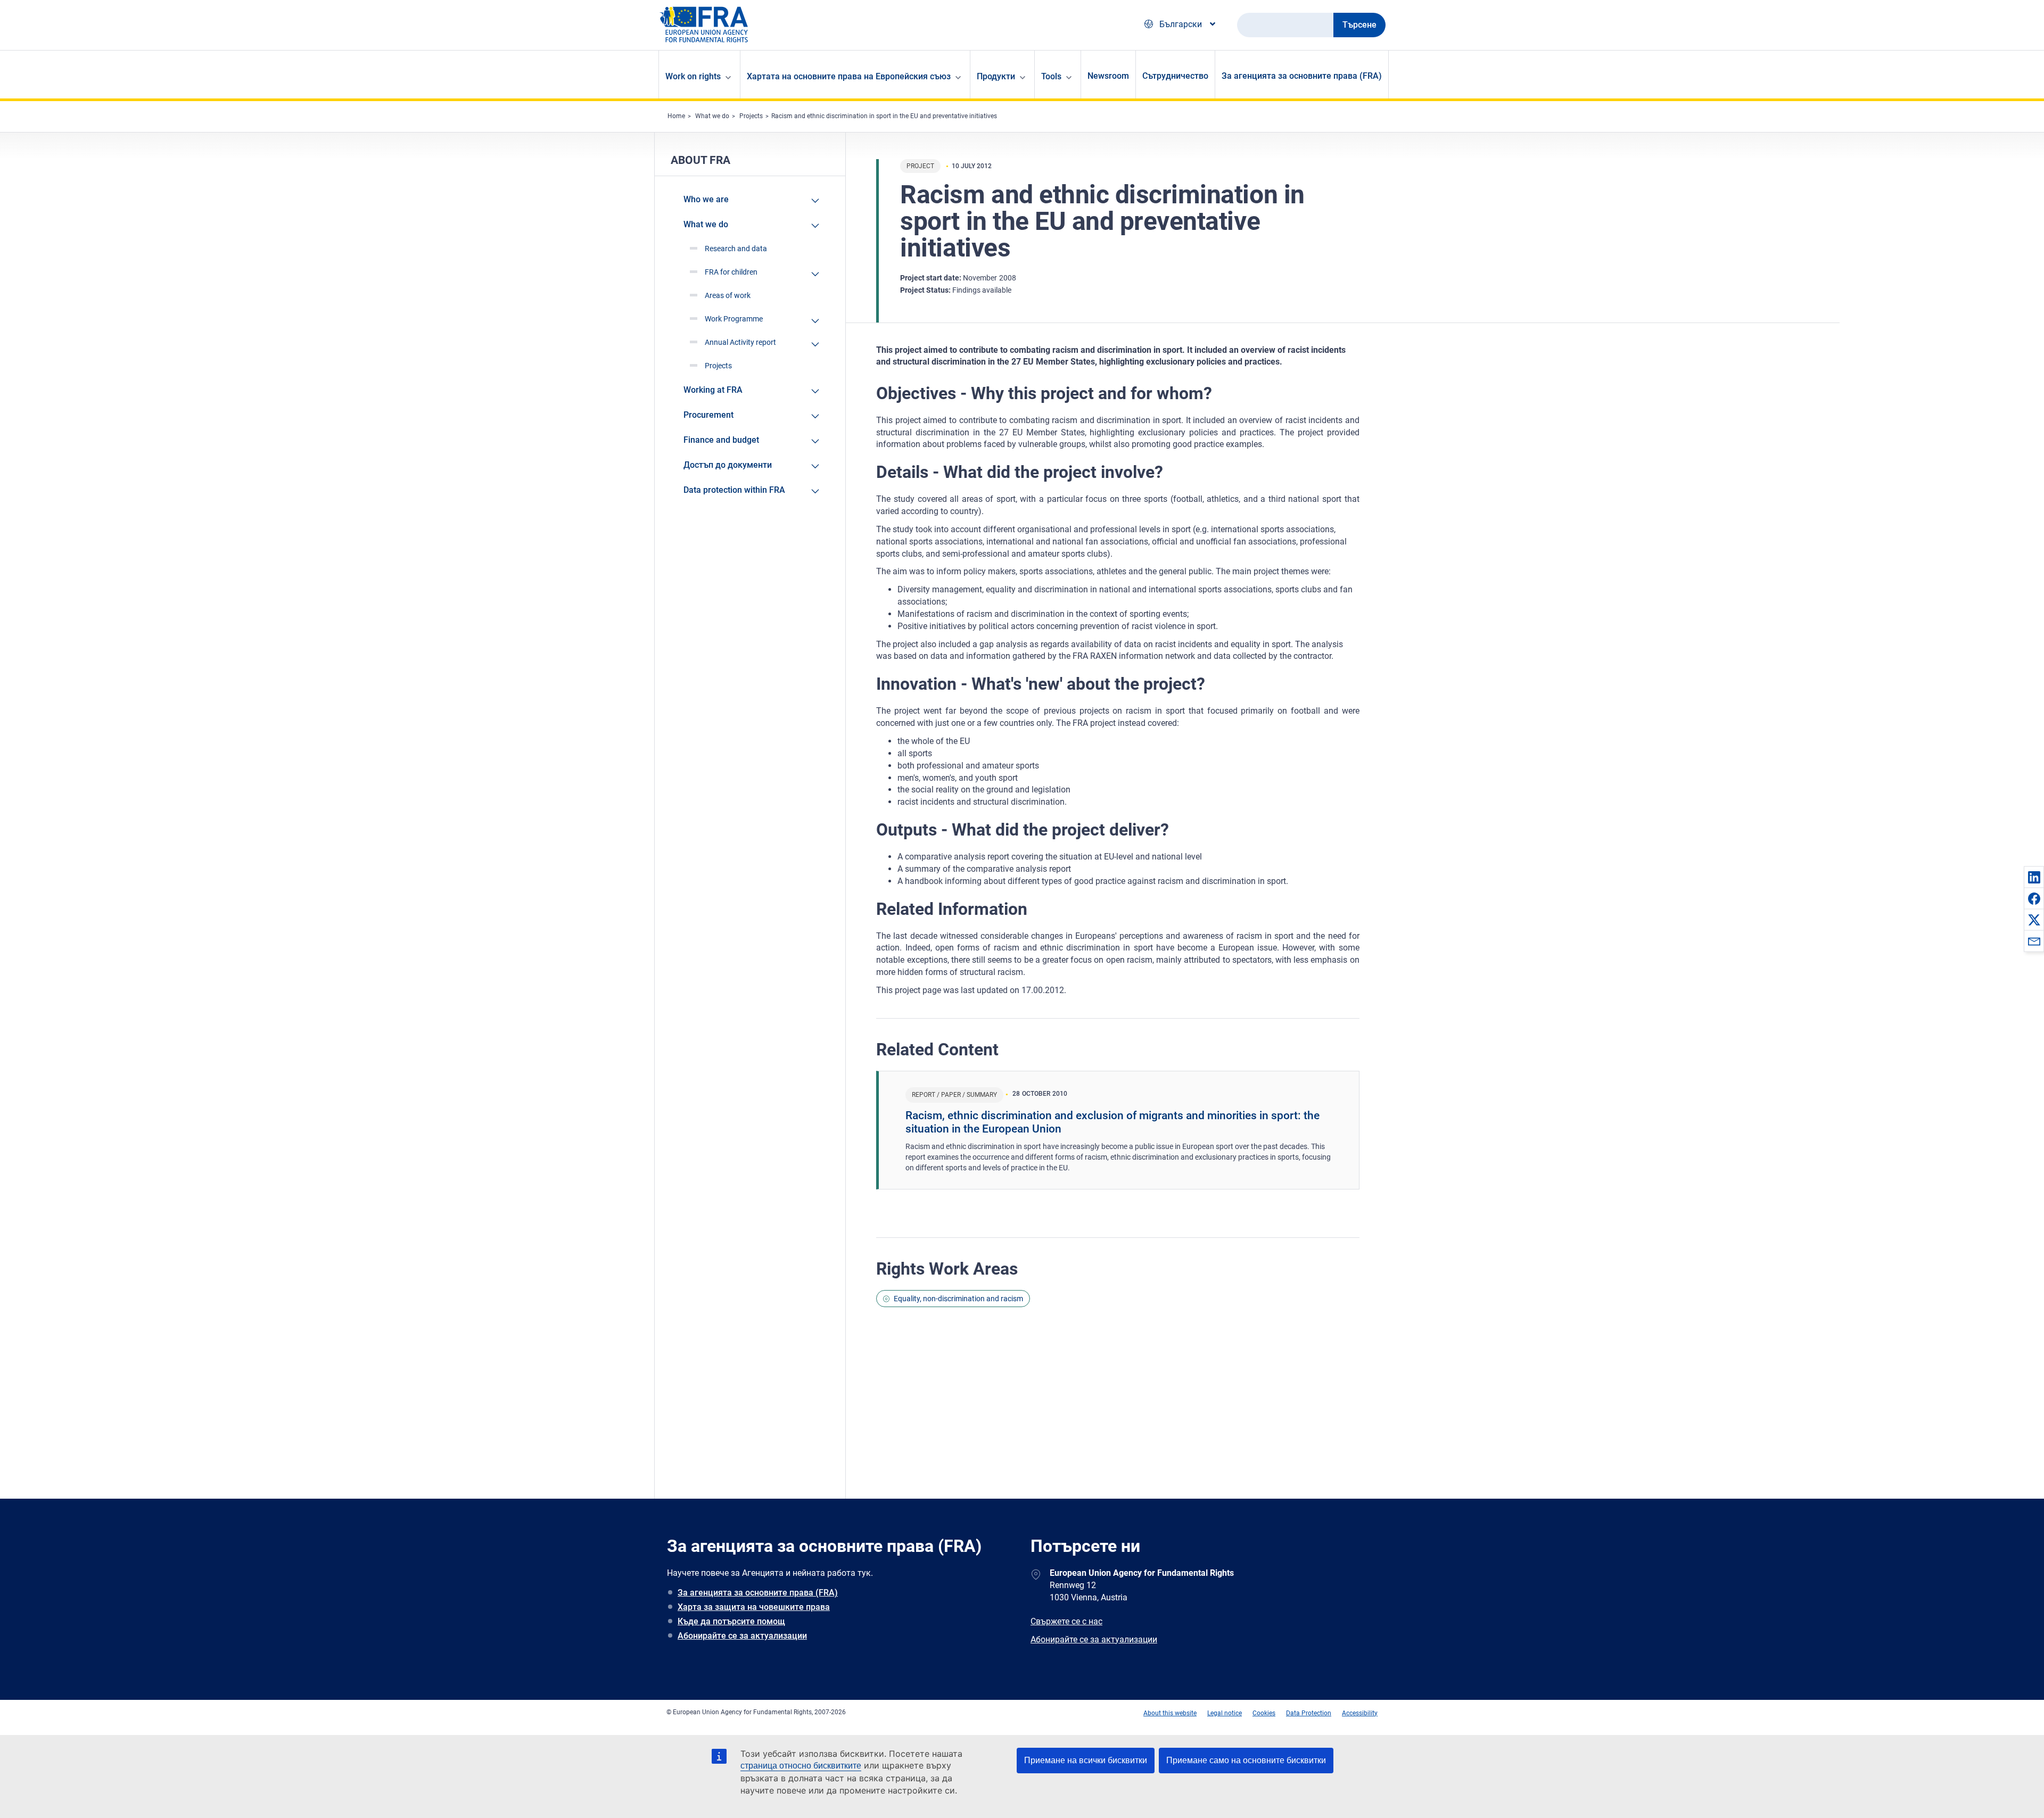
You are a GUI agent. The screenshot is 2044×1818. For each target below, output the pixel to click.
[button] (2034, 877)
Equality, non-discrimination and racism (958, 1299)
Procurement (708, 415)
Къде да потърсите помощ (731, 1621)
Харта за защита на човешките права (754, 1607)
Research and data (736, 249)
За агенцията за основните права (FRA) (1302, 76)
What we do (712, 116)
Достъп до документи (728, 465)
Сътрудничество (1175, 76)
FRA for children (731, 272)
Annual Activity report (740, 342)
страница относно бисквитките (801, 1766)
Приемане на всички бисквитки (1086, 1760)
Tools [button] (1051, 76)
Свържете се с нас (1066, 1621)
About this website (1170, 1713)
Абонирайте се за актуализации (742, 1636)
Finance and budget (721, 440)
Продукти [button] (996, 76)
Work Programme (734, 319)
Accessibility (1360, 1713)
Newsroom (1108, 76)
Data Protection (1309, 1713)
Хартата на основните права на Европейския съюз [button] (849, 76)
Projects (751, 116)
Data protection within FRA (734, 490)
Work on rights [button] (693, 76)
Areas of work (728, 295)
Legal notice (1225, 1713)
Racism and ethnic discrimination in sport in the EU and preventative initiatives (884, 116)
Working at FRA (713, 390)
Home (676, 116)
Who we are (706, 199)
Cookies (1264, 1713)
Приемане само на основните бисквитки (1246, 1760)
